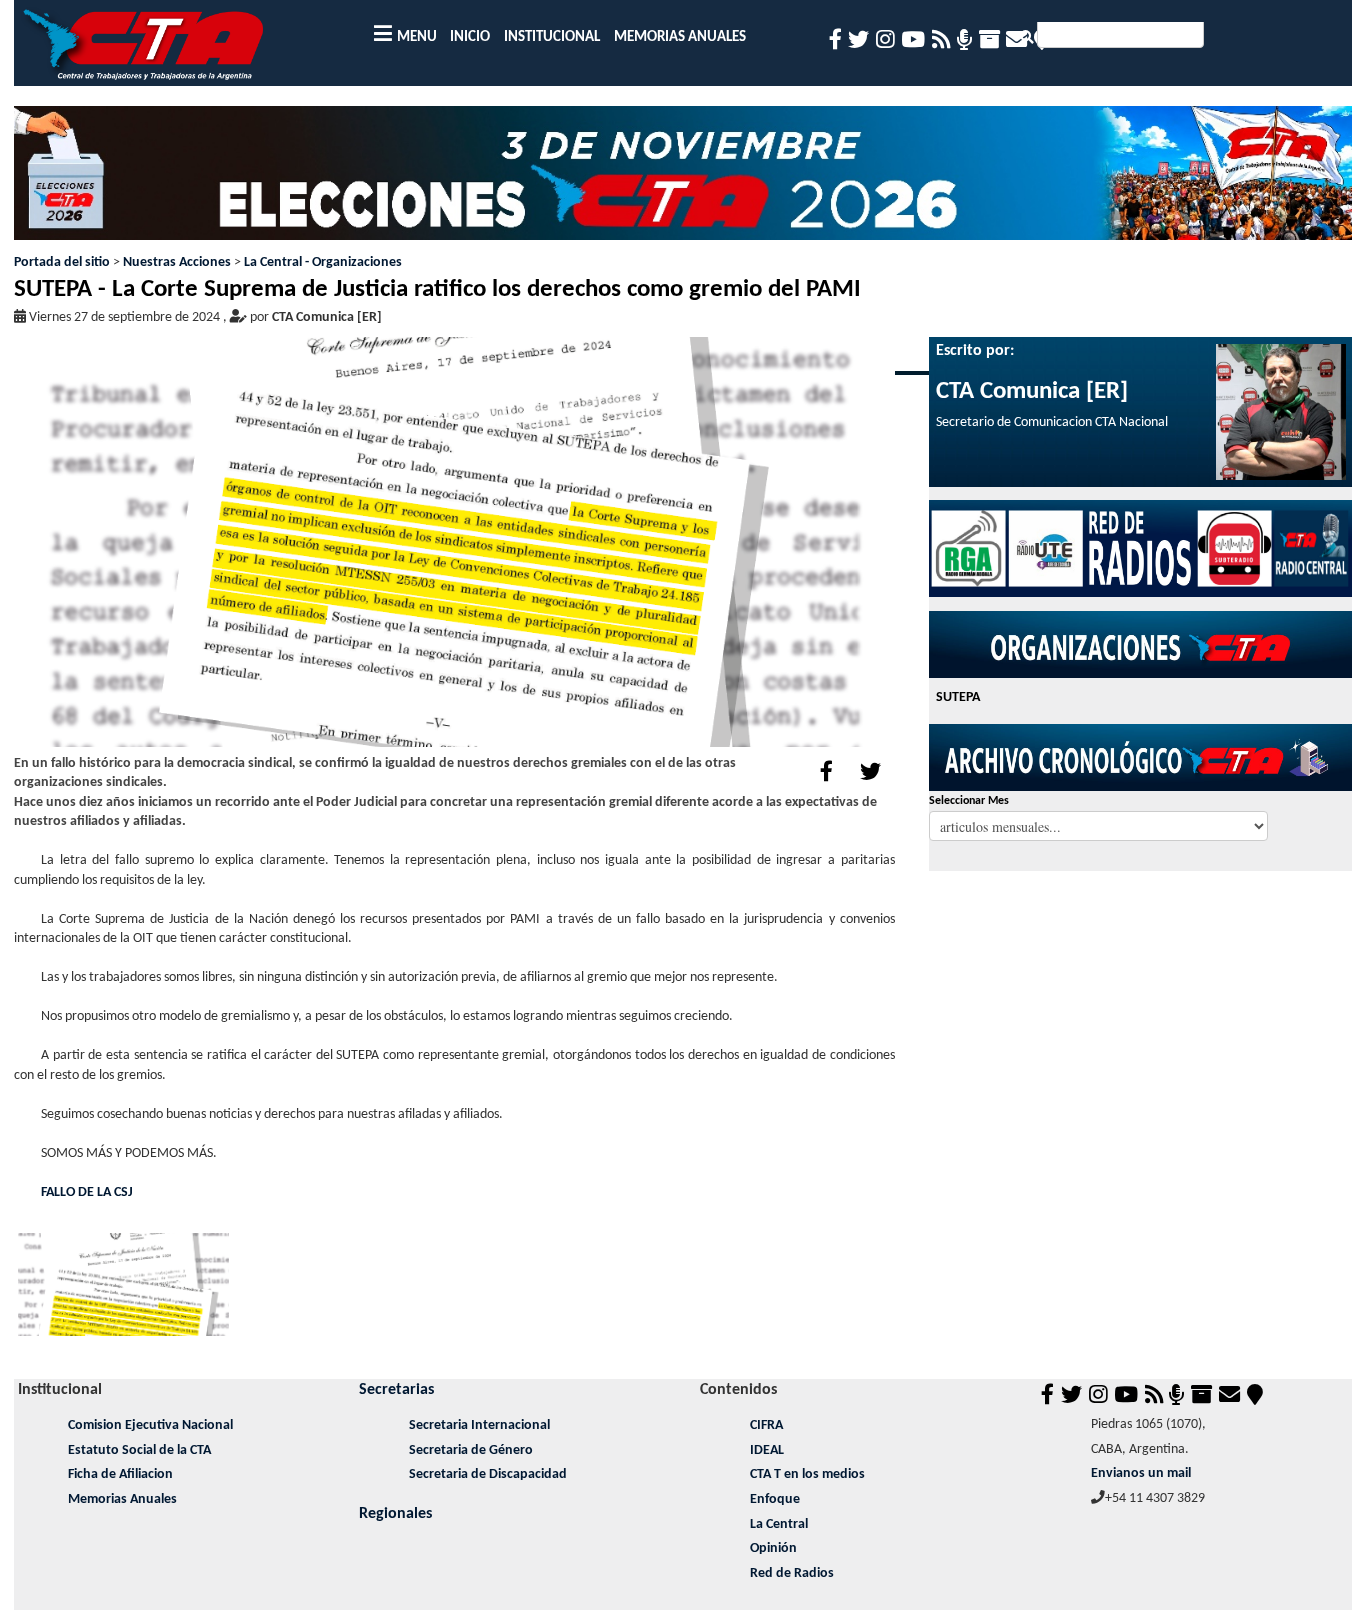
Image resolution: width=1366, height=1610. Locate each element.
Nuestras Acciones (177, 262)
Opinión (773, 1548)
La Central (779, 1524)
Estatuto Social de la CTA (139, 1450)
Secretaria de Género (471, 1450)
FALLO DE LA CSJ (87, 1192)
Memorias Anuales (122, 1499)
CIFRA (766, 1425)
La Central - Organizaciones (323, 262)
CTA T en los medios (807, 1474)
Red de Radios (792, 1573)
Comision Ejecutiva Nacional (150, 1425)
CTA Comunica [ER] (327, 317)
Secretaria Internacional (479, 1425)
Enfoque (775, 1499)
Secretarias (396, 1390)
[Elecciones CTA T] (683, 179)
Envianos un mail (1141, 1473)
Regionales (395, 1514)
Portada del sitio (62, 262)
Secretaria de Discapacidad (488, 1474)
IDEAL (767, 1450)
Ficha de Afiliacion (120, 1474)
